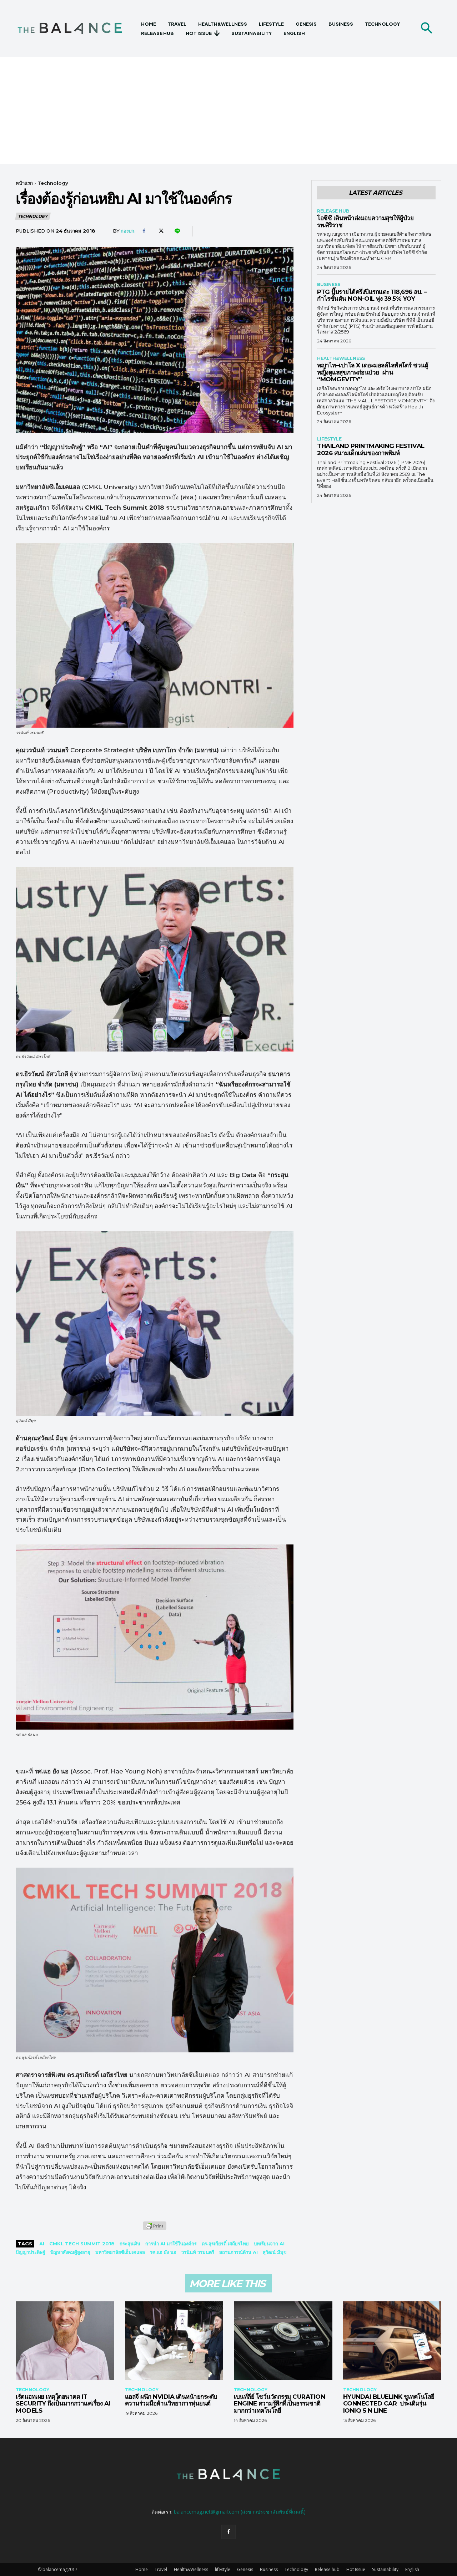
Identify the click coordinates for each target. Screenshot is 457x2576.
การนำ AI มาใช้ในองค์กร (171, 2244)
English (412, 2569)
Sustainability (385, 2569)
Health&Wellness (341, 358)
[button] (426, 29)
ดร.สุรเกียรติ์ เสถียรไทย (225, 2244)
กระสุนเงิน (130, 2244)
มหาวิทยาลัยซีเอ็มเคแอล (120, 2252)
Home (142, 2569)
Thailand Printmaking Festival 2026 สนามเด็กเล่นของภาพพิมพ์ (371, 449)
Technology (53, 183)
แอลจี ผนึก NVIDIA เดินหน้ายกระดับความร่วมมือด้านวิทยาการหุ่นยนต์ (171, 2400)
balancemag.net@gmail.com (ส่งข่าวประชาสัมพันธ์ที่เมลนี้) (240, 2512)
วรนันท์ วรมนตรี (198, 2252)
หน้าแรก (24, 183)
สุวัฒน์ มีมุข (275, 2252)
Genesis (245, 2569)
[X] (160, 231)
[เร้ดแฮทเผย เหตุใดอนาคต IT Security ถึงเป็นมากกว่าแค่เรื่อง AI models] (65, 2341)
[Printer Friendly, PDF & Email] (155, 2229)
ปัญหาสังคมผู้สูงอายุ (70, 2252)
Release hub (333, 211)
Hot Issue (356, 2569)
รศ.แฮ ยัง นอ (163, 2252)
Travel (161, 2569)
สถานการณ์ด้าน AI (238, 2252)
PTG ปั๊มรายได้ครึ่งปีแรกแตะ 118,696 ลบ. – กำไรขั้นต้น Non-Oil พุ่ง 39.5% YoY (372, 295)
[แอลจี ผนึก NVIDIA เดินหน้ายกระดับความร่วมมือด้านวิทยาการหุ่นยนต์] (174, 2341)
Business (329, 285)
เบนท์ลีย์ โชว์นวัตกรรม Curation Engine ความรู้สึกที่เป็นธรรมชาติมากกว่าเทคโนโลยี (279, 2404)
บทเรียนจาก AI (269, 2244)
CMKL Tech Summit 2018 (82, 2244)
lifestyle (329, 439)
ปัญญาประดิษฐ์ (31, 2252)
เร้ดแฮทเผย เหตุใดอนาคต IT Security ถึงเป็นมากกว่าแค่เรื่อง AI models (63, 2404)
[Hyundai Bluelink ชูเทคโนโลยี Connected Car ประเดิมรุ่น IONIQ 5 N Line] (392, 2341)
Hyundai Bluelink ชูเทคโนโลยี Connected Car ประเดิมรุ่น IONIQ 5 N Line (389, 2404)
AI (42, 2244)
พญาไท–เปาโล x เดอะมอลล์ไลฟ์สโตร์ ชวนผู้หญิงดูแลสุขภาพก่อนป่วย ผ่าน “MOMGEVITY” (373, 372)
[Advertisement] (228, 111)
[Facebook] (144, 231)
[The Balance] (76, 29)
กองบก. (128, 231)
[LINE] (177, 231)
